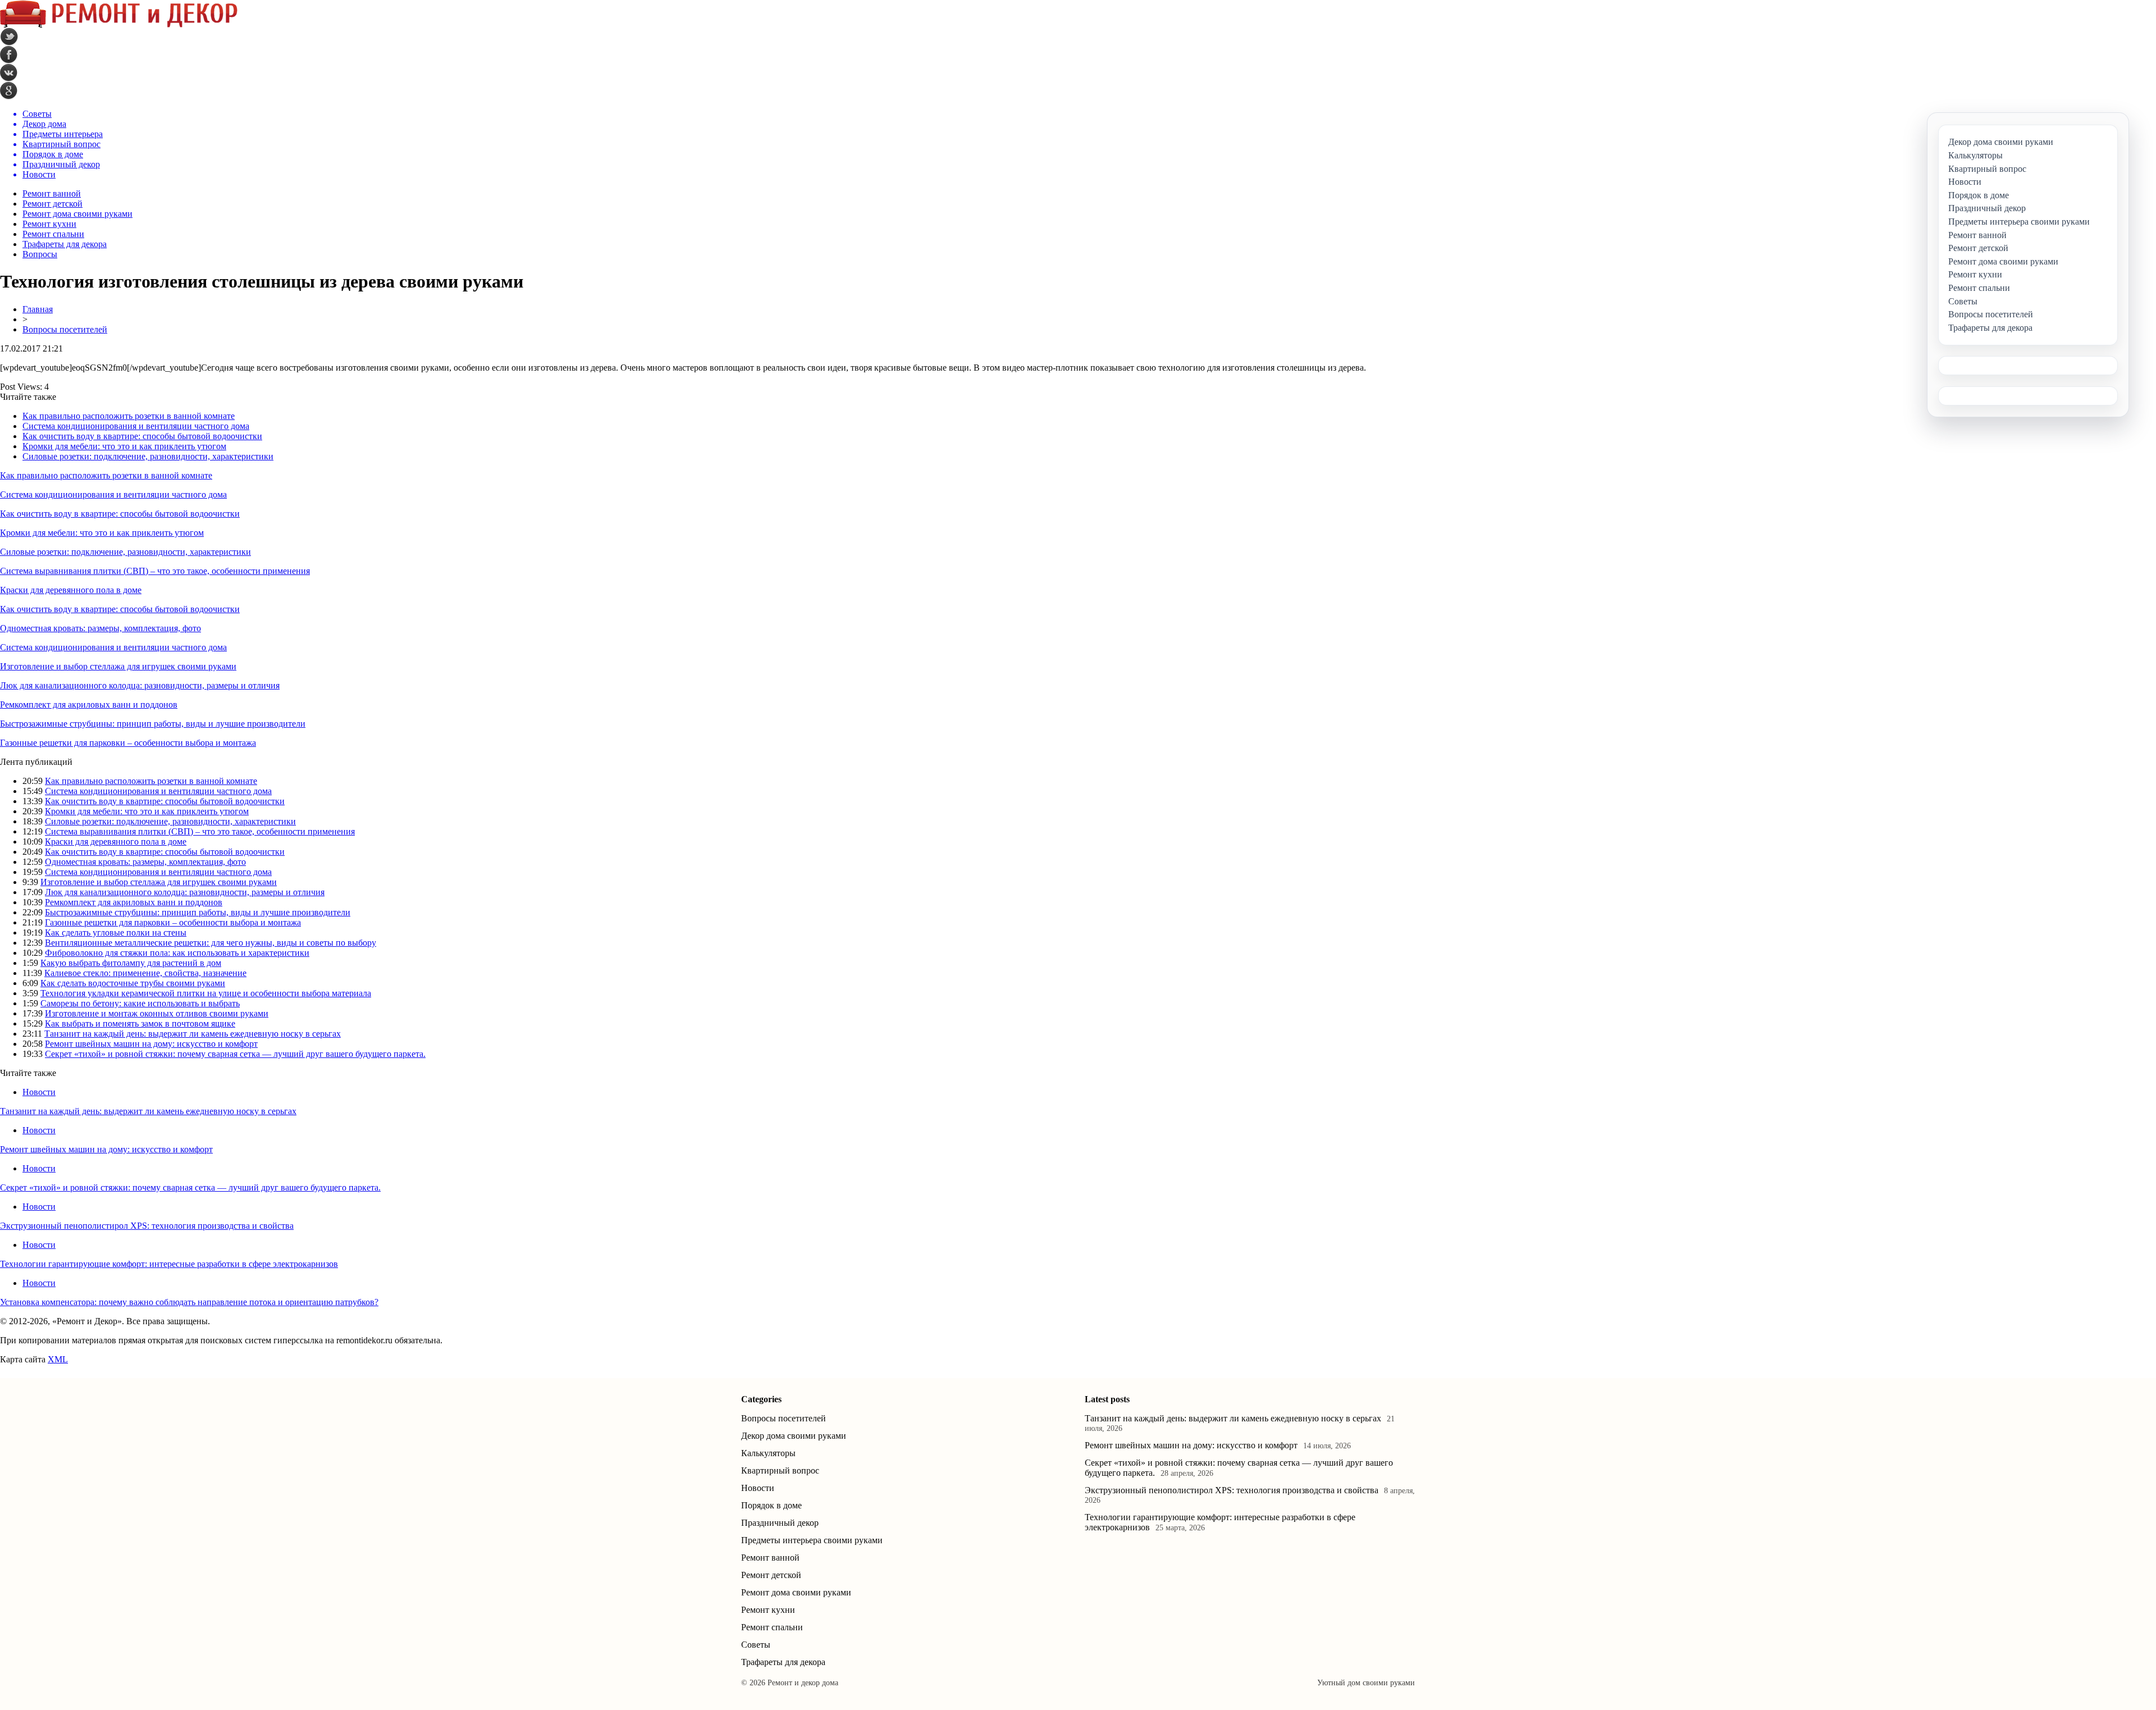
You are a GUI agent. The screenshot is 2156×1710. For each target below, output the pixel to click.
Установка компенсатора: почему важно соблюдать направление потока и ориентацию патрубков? (189, 1302)
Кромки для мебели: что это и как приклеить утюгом (124, 446)
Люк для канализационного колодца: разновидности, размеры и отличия (140, 685)
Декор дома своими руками (794, 1436)
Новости (39, 1092)
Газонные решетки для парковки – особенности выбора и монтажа (128, 743)
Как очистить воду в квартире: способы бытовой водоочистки (142, 436)
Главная (38, 309)
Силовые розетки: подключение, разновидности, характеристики (148, 456)
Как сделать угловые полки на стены (116, 932)
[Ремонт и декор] (119, 25)
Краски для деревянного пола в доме (71, 590)
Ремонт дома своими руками (77, 214)
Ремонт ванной (52, 193)
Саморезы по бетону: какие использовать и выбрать (140, 1003)
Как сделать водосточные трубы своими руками (133, 983)
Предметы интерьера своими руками (812, 1540)
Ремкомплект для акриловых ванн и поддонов (89, 704)
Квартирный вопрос (780, 1470)
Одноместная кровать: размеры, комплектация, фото (101, 628)
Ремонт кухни (49, 224)
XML (58, 1359)
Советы (756, 1645)
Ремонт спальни (53, 234)
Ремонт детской (52, 204)
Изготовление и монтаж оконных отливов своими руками (157, 1013)
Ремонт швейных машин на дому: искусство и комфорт (151, 1044)
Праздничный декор (780, 1523)
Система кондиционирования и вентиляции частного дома (136, 426)
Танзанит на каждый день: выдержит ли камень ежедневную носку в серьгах (193, 1034)
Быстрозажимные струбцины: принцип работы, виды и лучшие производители (153, 724)
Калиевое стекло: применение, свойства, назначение (145, 973)
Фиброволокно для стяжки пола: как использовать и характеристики (177, 953)
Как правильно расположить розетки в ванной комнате (129, 416)
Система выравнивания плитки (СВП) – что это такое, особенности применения (155, 571)
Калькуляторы (768, 1453)
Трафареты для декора (65, 244)
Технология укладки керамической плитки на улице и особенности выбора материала (206, 993)
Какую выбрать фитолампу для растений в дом (131, 963)
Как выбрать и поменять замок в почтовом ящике (140, 1023)
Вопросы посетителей (65, 329)
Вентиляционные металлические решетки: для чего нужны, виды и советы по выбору (211, 943)
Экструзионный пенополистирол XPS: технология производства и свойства (147, 1226)
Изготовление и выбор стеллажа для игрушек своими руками (118, 666)
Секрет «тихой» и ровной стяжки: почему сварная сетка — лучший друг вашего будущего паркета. (235, 1054)
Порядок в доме (771, 1505)
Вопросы (40, 254)
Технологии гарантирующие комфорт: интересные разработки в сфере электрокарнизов (169, 1264)
